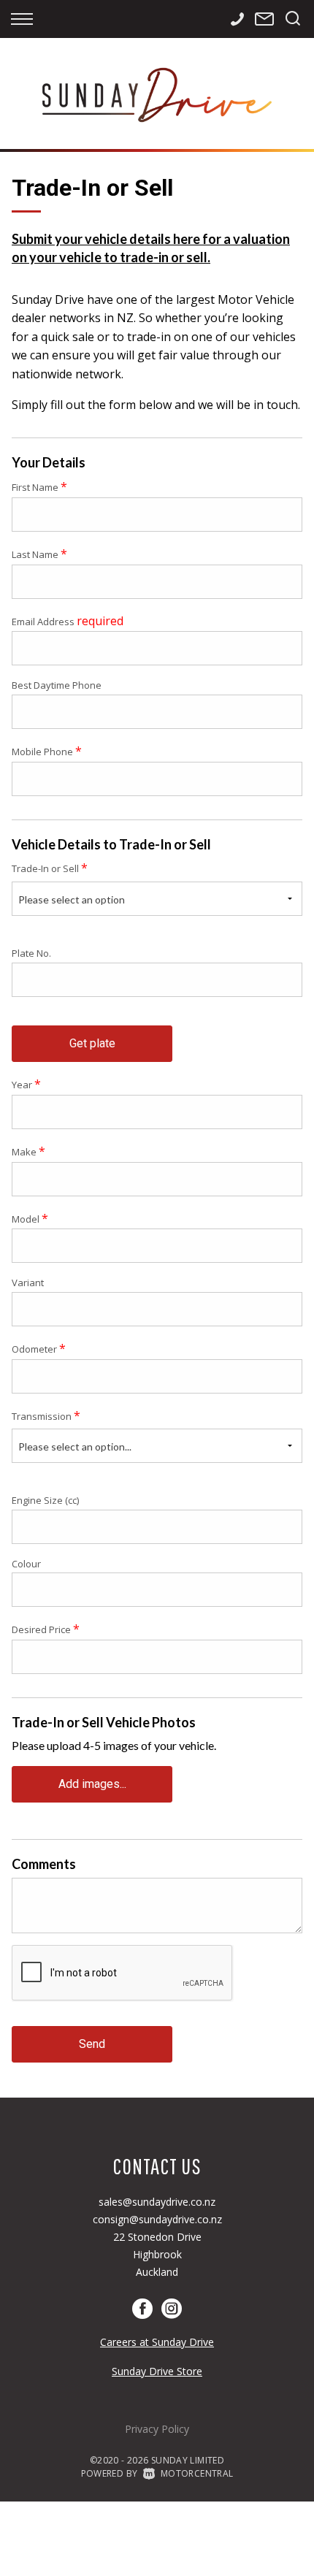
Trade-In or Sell (50, 868)
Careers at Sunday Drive (157, 2342)
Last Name (39, 554)
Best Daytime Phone (57, 685)
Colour (26, 1564)
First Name (39, 486)
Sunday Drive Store (157, 2371)
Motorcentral (197, 2473)
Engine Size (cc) (45, 1500)
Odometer (39, 1348)
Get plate (92, 1043)
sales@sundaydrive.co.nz (157, 2202)
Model (30, 1218)
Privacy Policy (157, 2429)
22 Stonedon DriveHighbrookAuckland (157, 2254)
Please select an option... (75, 1446)
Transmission (46, 1415)
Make (28, 1151)
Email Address (68, 621)
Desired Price (46, 1629)
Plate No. (31, 953)
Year (26, 1084)
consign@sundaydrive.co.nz (157, 2219)
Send (92, 2044)
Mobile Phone (47, 751)
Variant (28, 1283)
